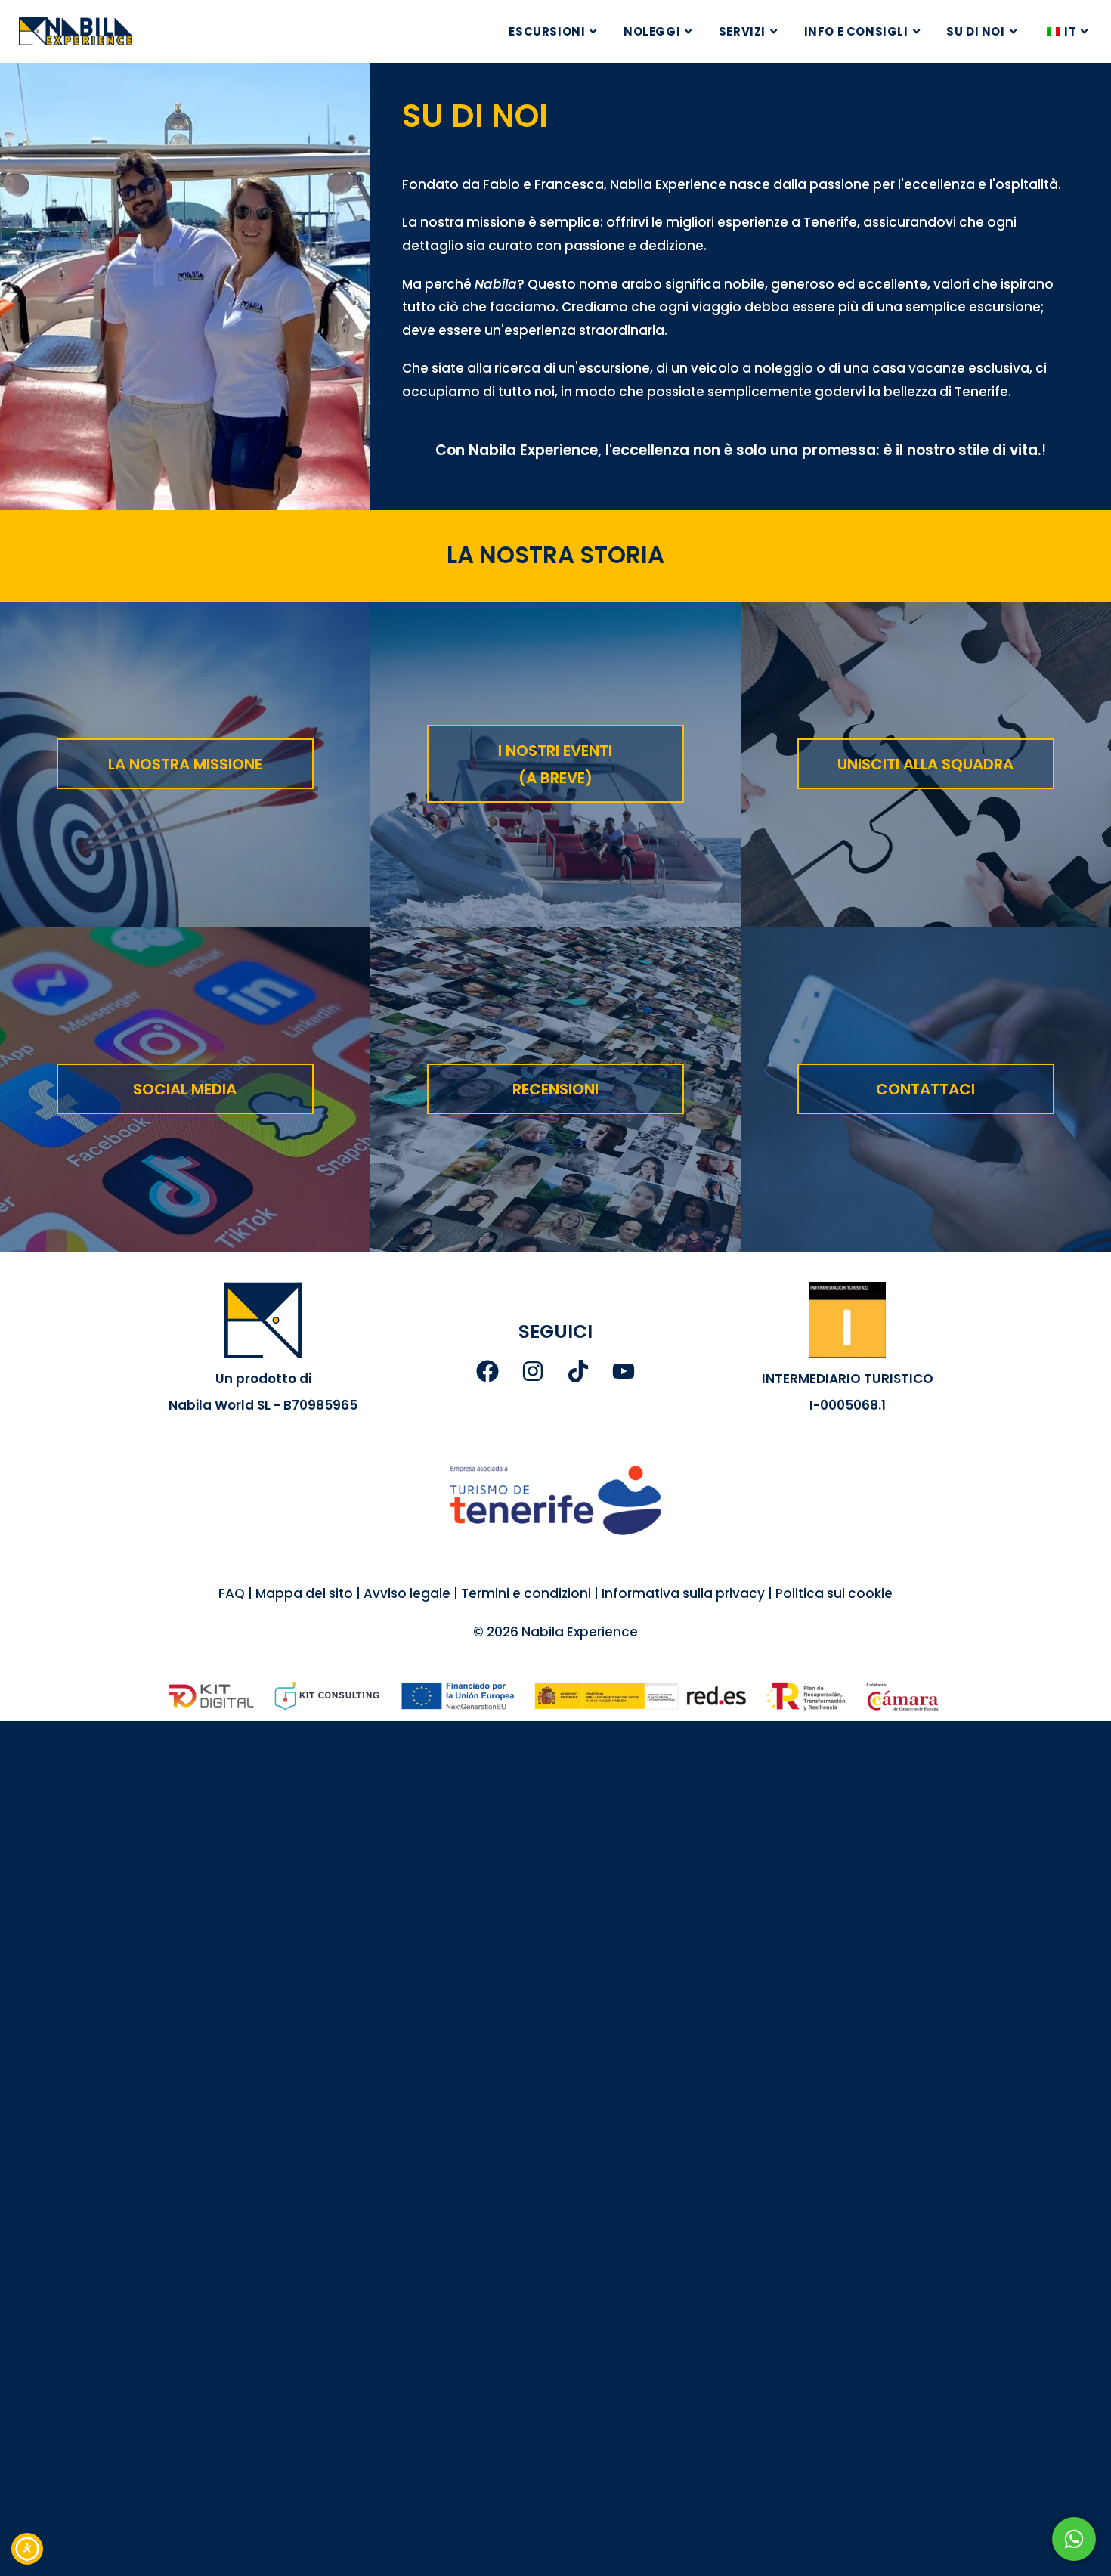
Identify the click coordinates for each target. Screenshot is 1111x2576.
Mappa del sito (304, 1593)
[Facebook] (487, 1371)
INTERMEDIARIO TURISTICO (848, 1379)
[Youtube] (624, 1371)
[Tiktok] (578, 1371)
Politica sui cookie (834, 1593)
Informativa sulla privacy (683, 1593)
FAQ (232, 1593)
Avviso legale (407, 1593)
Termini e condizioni (525, 1593)
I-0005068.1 (848, 1405)
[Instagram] (533, 1371)
